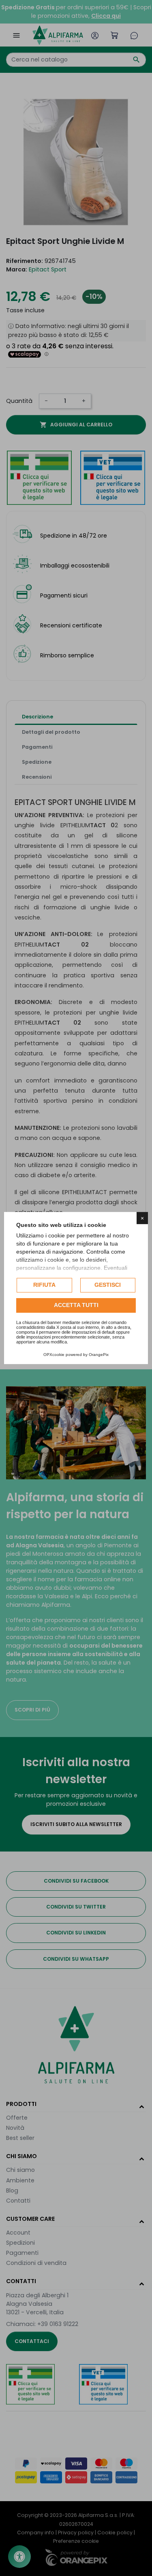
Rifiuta (44, 1285)
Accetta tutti (76, 1305)
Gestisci (108, 1285)
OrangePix (99, 1355)
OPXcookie (54, 1355)
